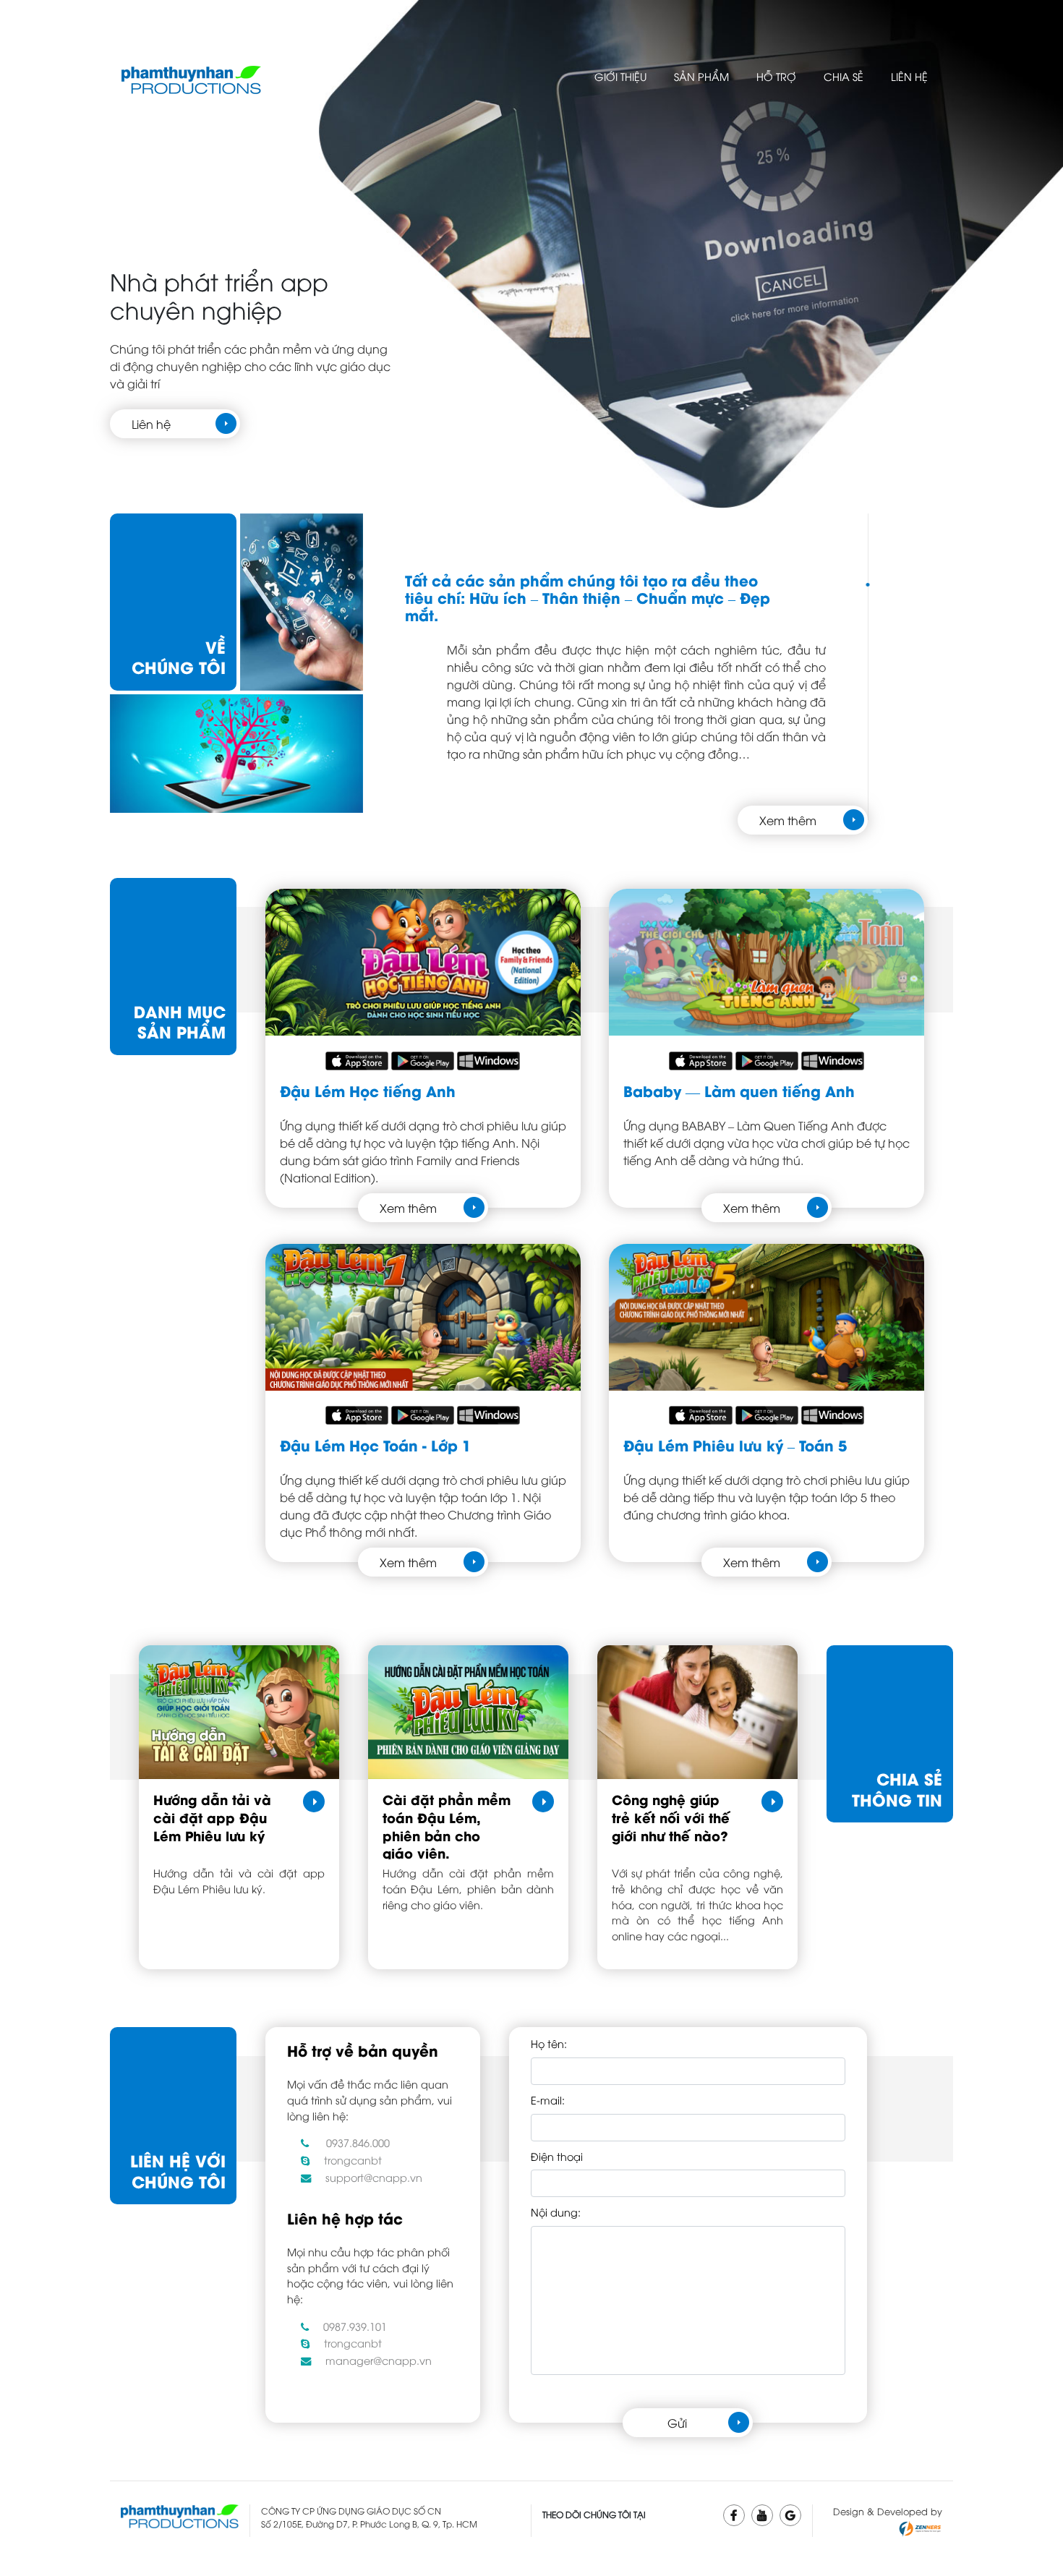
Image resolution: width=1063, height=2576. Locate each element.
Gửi (677, 2423)
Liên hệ (909, 76)
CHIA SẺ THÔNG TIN (897, 1789)
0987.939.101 (355, 2326)
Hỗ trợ (776, 76)
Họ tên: (549, 2043)
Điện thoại (557, 2156)
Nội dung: (556, 2212)
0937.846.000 (358, 2142)
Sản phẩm (701, 76)
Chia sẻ (844, 76)
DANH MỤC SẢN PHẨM (180, 1022)
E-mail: (548, 2100)
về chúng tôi (179, 657)
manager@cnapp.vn (379, 2360)
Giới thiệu (620, 76)
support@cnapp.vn (374, 2177)
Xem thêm (788, 820)
